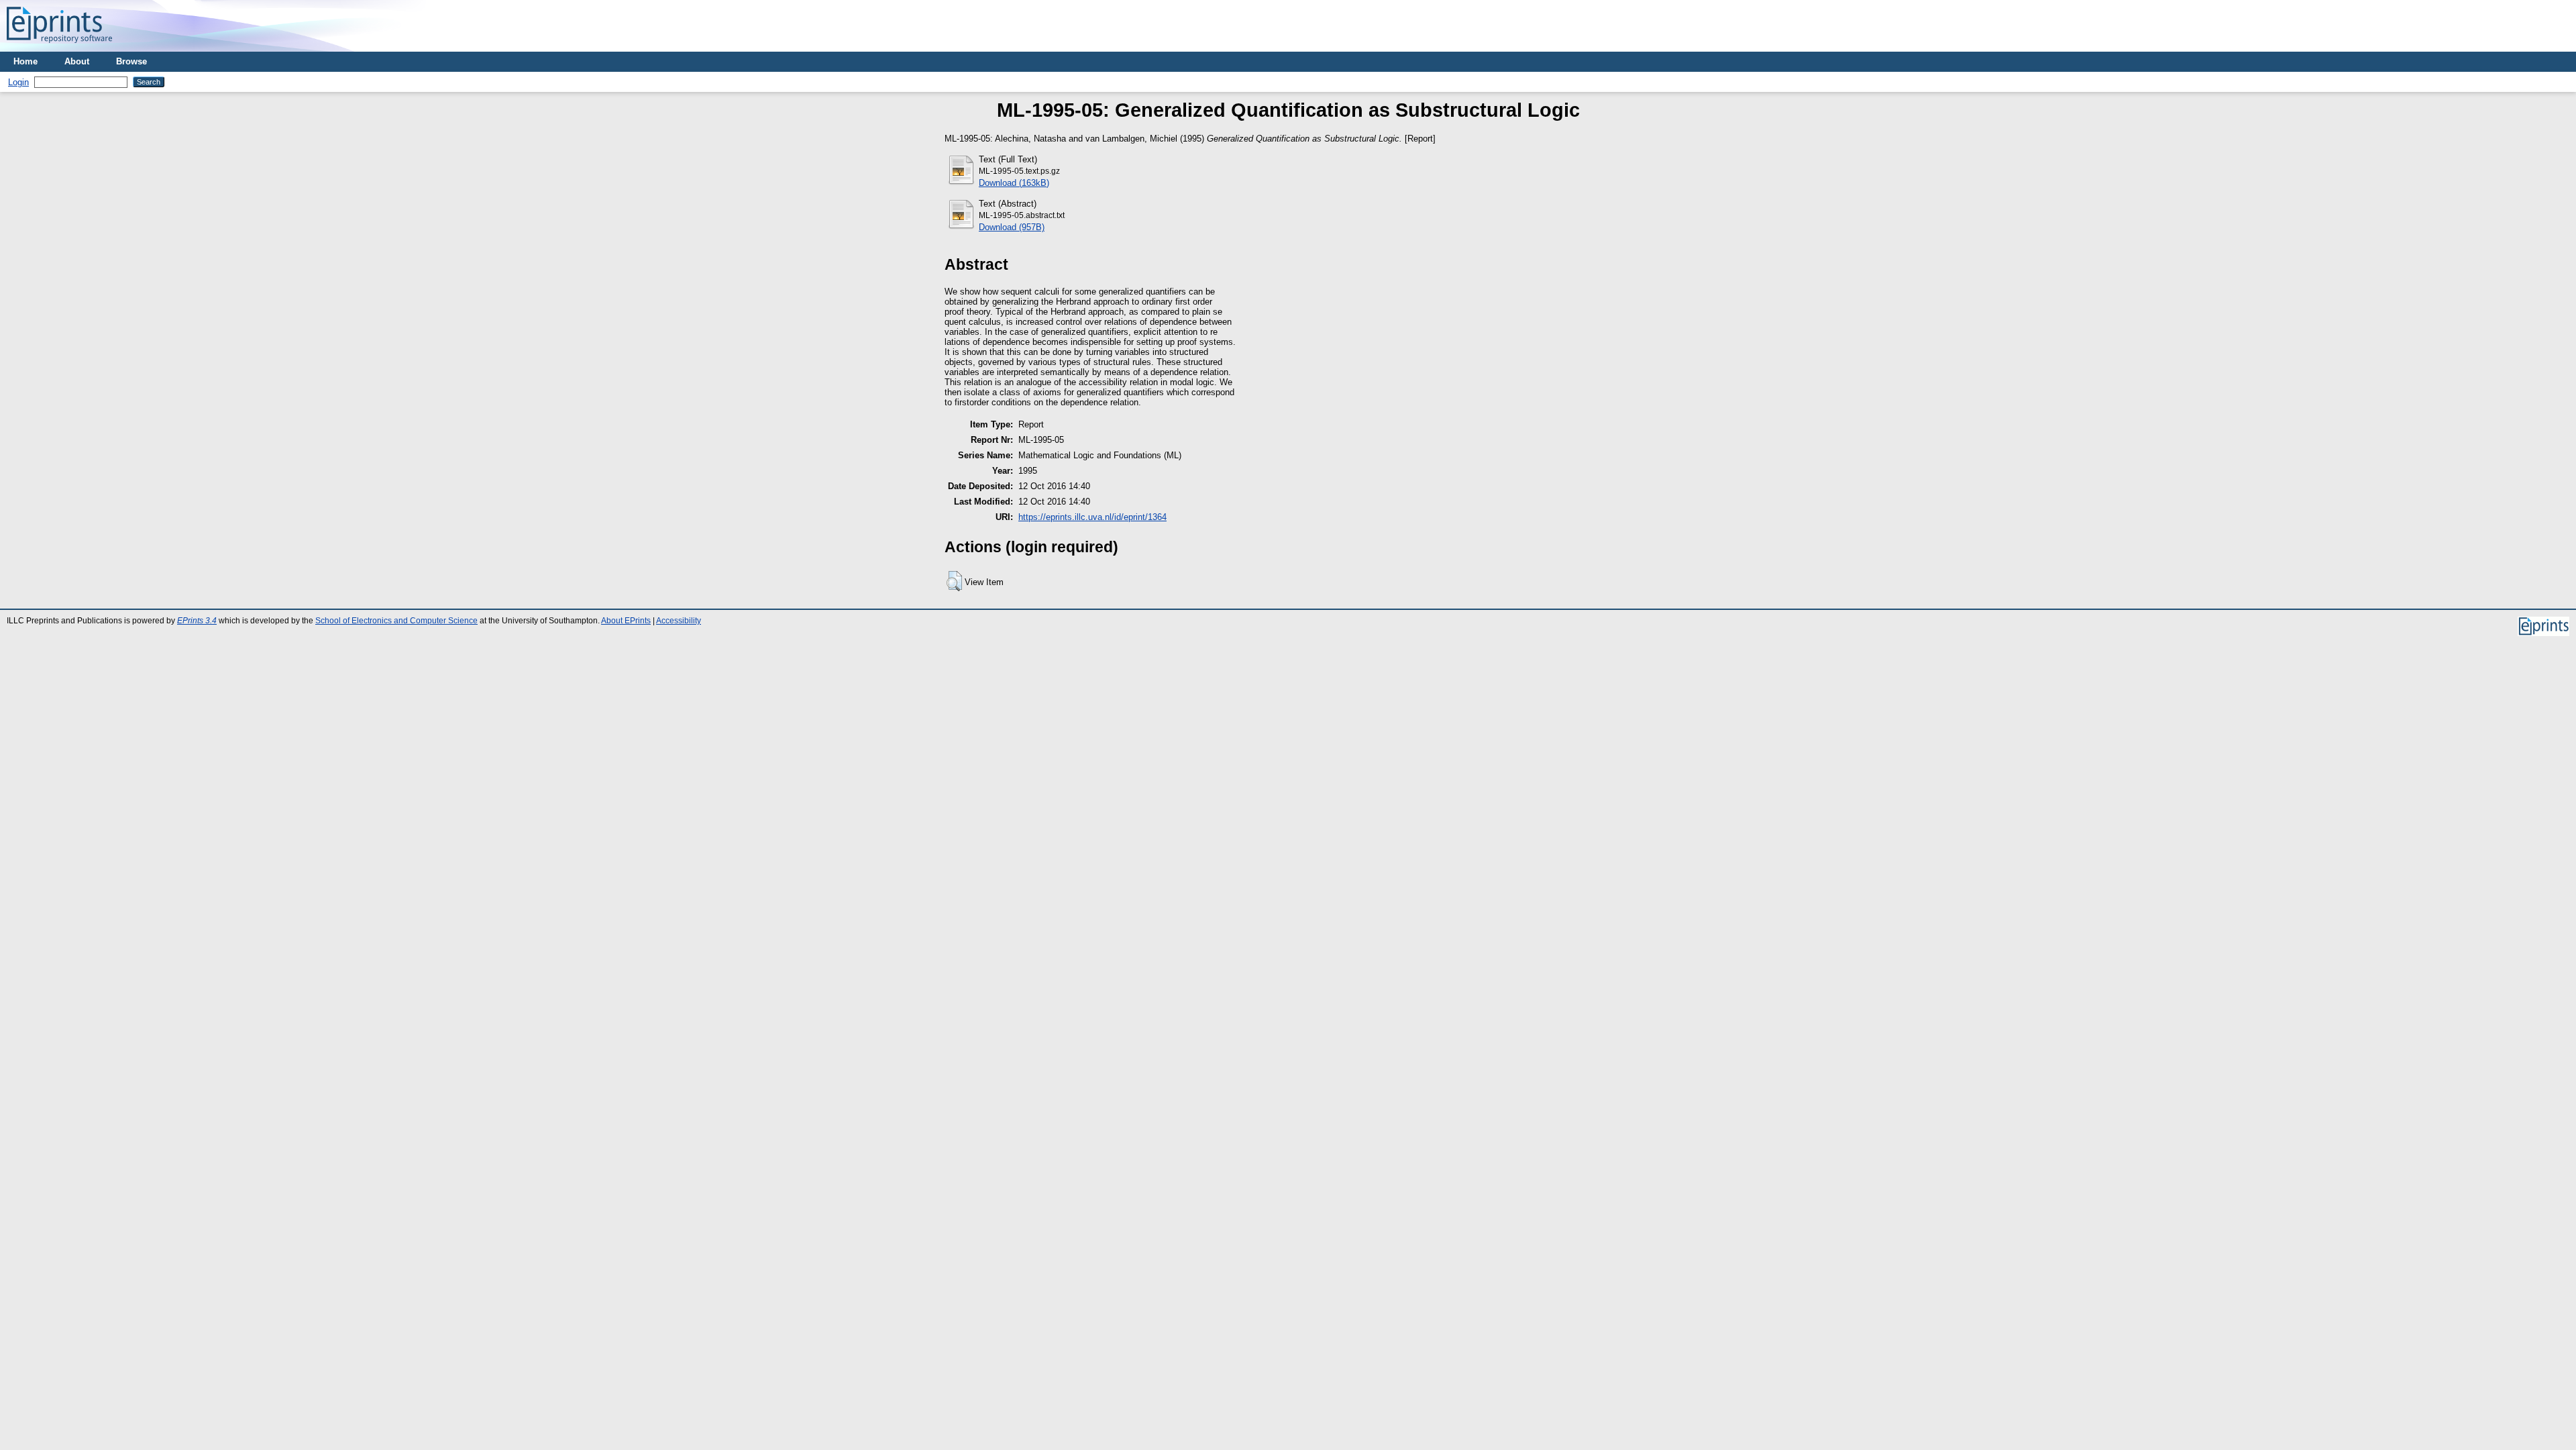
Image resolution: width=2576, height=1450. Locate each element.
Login (18, 82)
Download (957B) (1012, 227)
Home (25, 61)
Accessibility (679, 621)
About (77, 61)
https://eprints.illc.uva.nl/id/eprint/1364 (1092, 517)
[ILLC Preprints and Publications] (59, 47)
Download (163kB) (1014, 183)
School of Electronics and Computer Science (396, 621)
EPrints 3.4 (197, 621)
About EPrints (626, 621)
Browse (131, 61)
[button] (954, 581)
